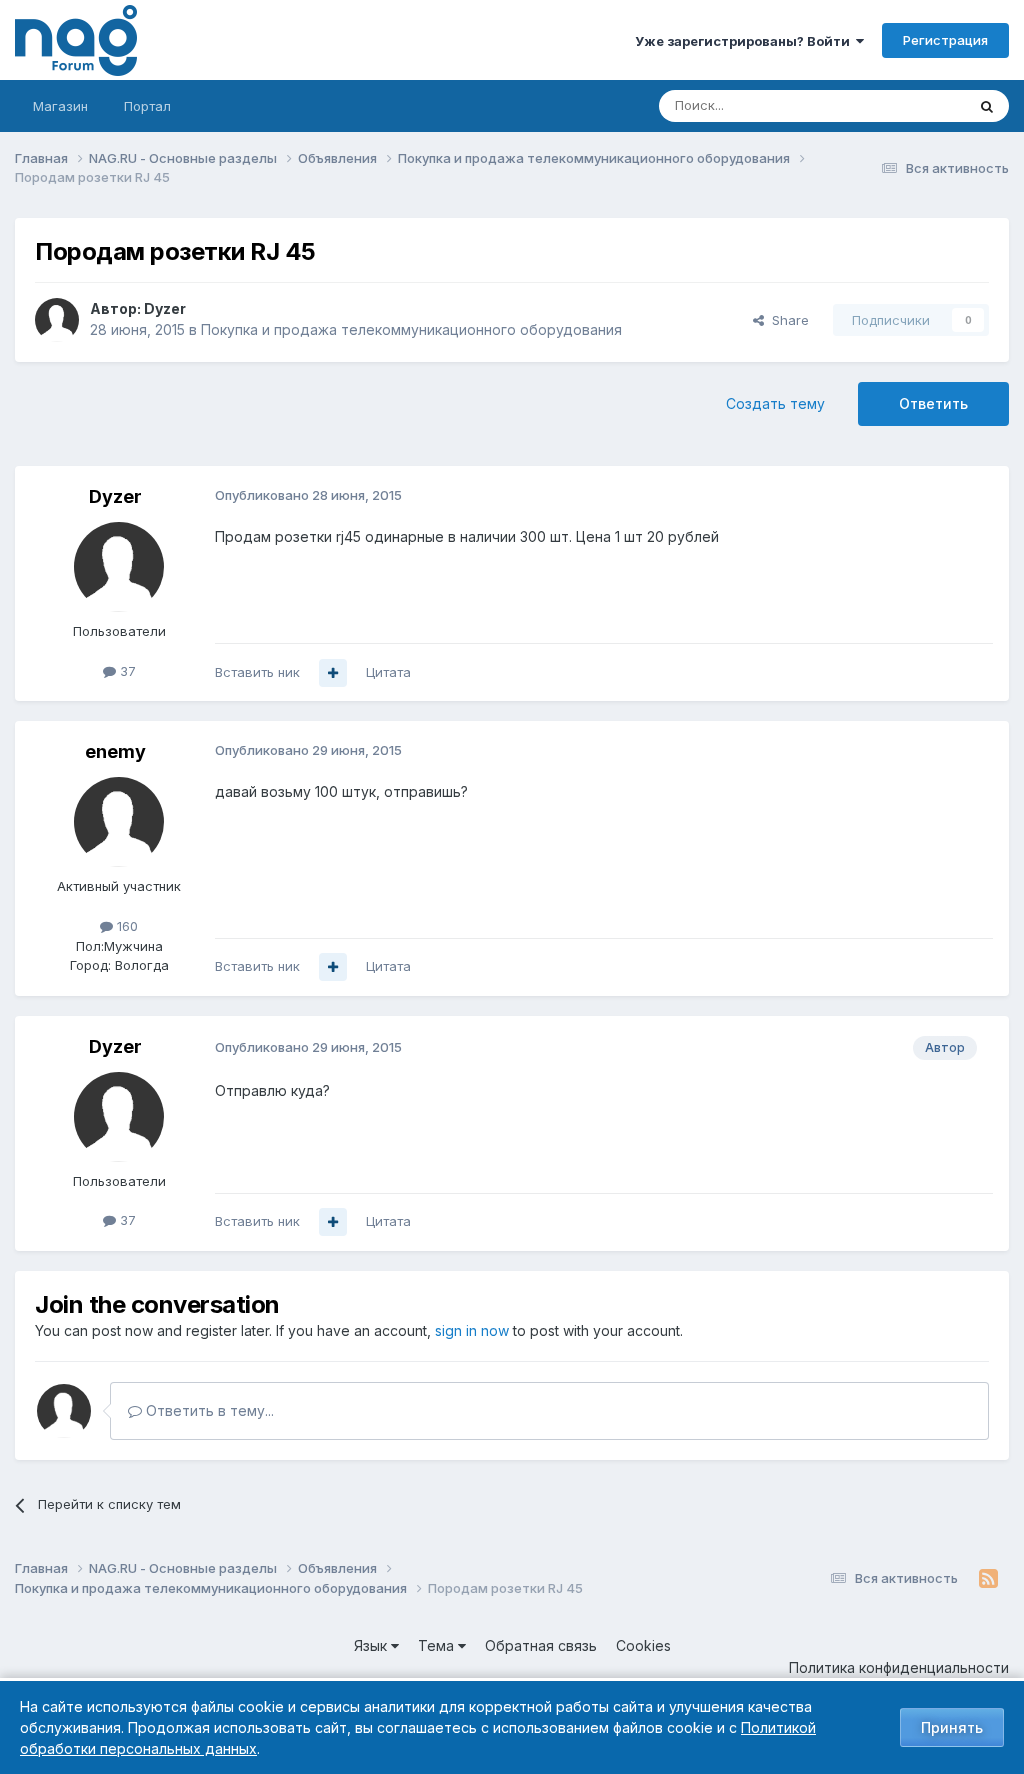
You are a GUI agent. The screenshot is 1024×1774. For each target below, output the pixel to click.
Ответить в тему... (208, 1410)
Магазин (60, 106)
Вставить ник (257, 672)
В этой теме (902, 105)
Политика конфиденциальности (899, 1667)
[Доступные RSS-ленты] (988, 1579)
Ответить (933, 403)
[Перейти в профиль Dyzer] (57, 320)
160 (125, 926)
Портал (147, 106)
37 (126, 671)
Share (786, 320)
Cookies (643, 1645)
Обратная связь (541, 1645)
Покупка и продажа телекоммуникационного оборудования (411, 329)
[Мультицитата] (333, 673)
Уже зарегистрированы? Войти (745, 41)
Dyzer (165, 308)
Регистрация (945, 40)
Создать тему (775, 403)
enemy (115, 751)
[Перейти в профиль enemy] (119, 822)
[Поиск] (987, 106)
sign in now (472, 1330)
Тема (438, 1645)
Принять (952, 1727)
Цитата (388, 672)
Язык (372, 1645)
